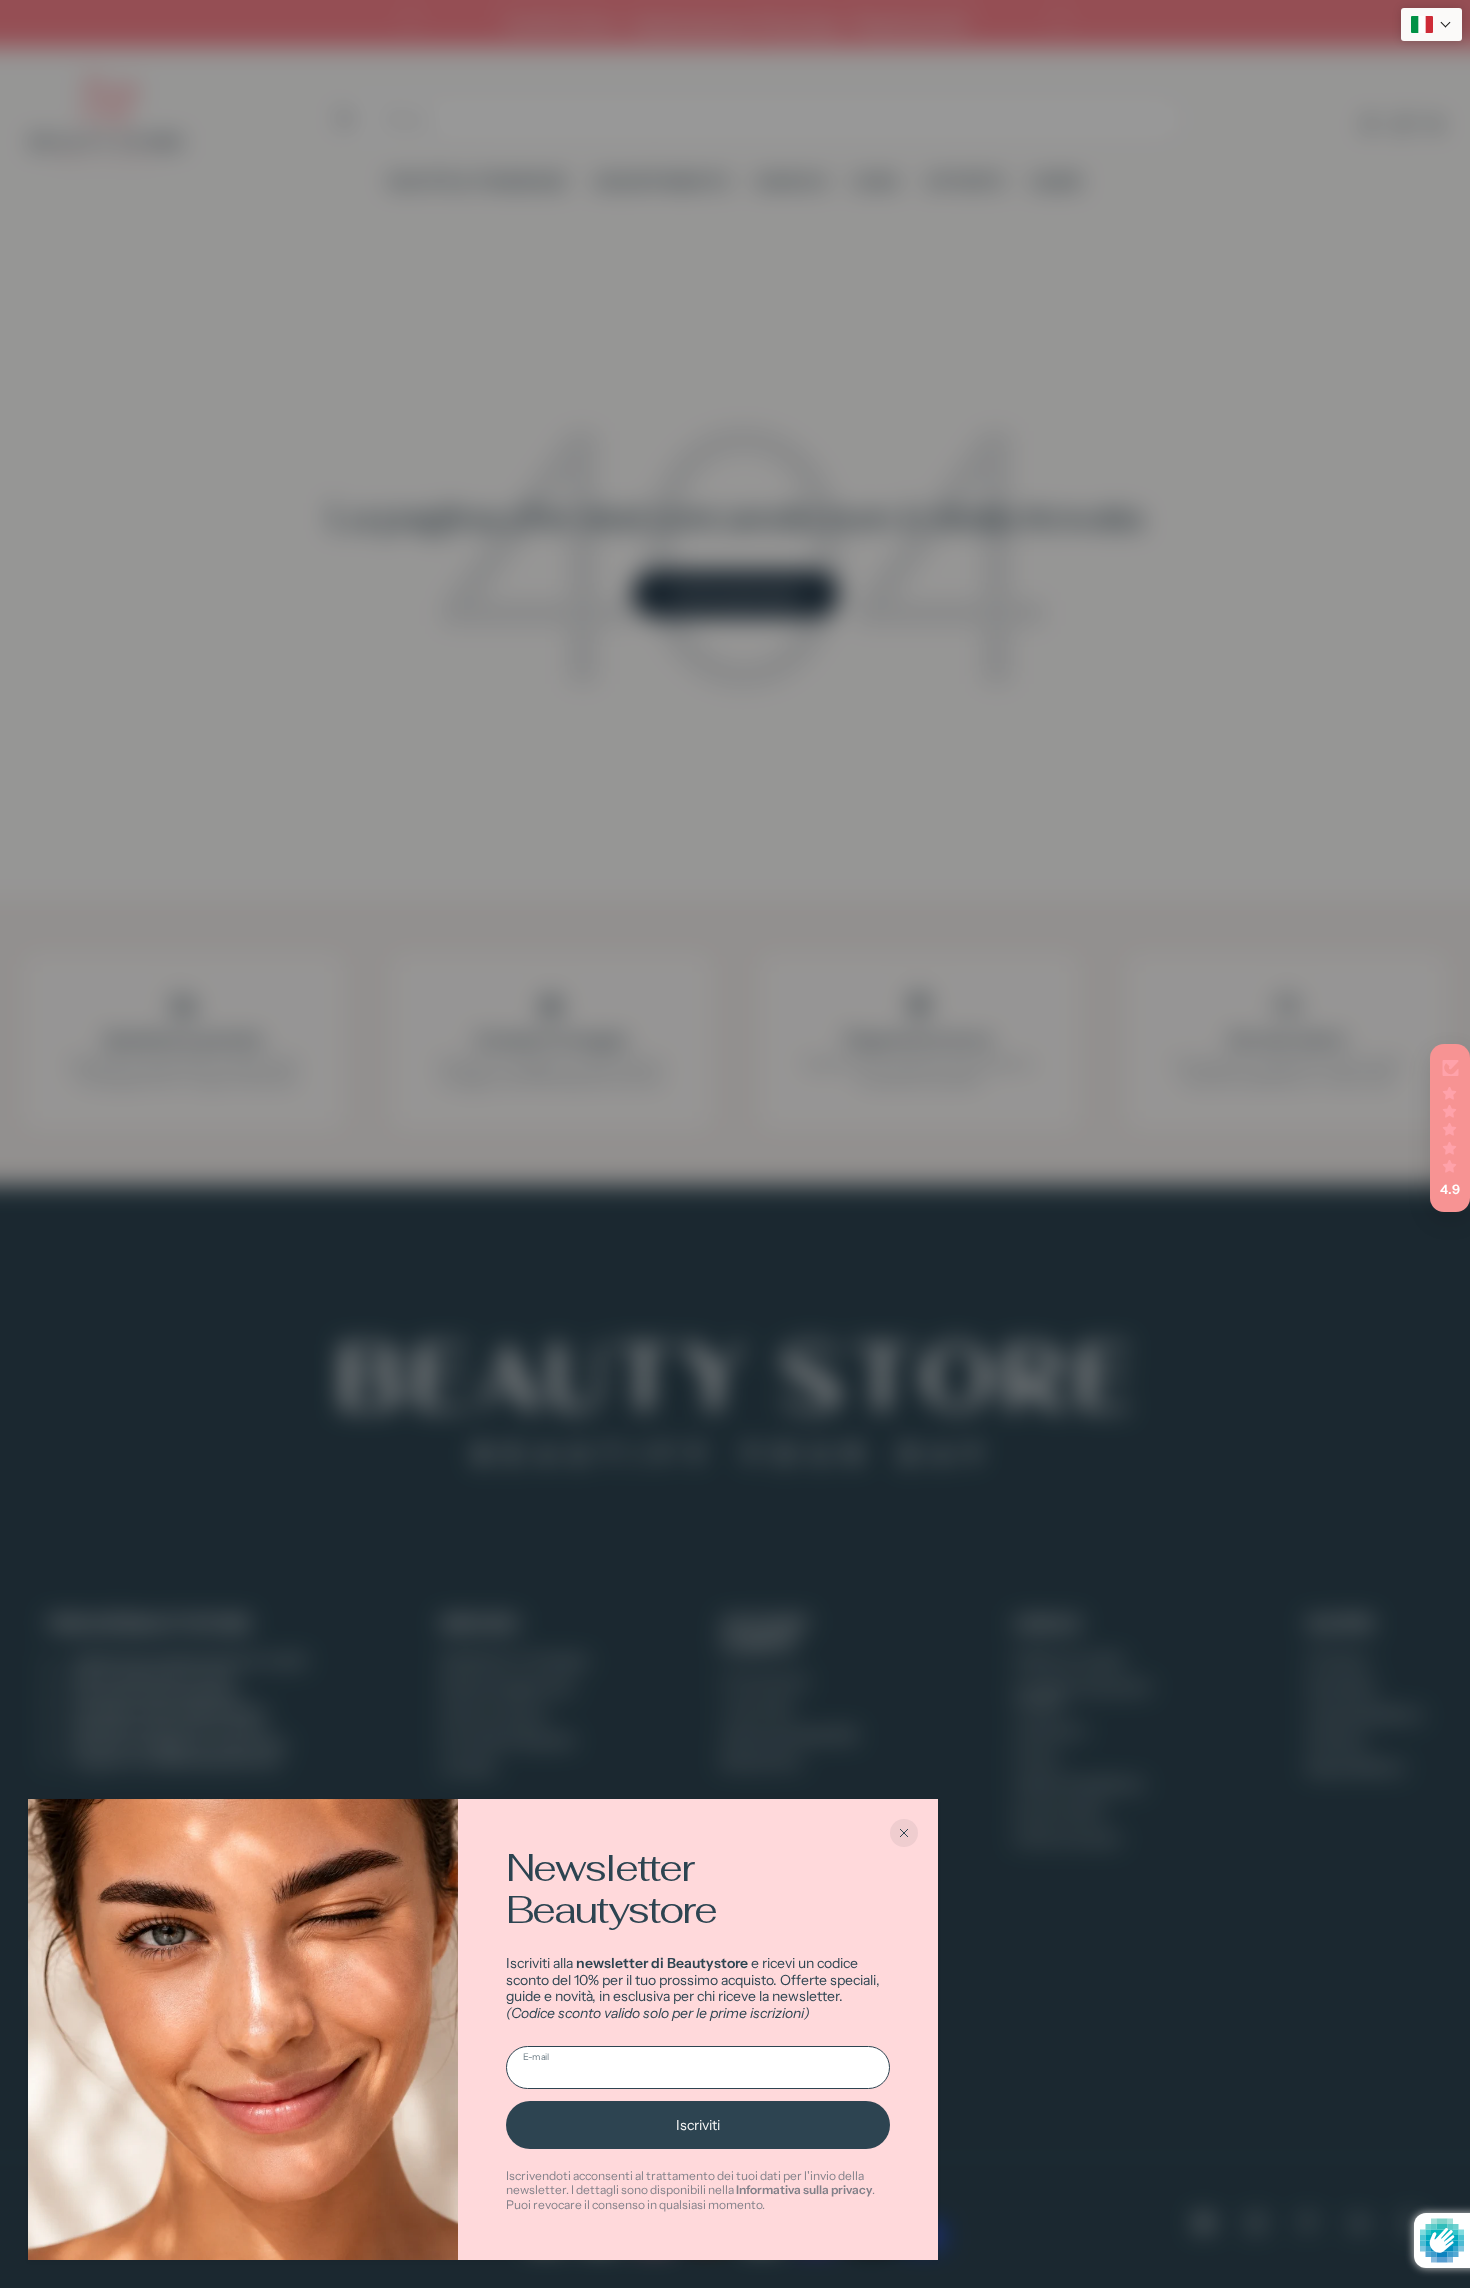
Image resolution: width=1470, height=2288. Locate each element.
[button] (1450, 1128)
